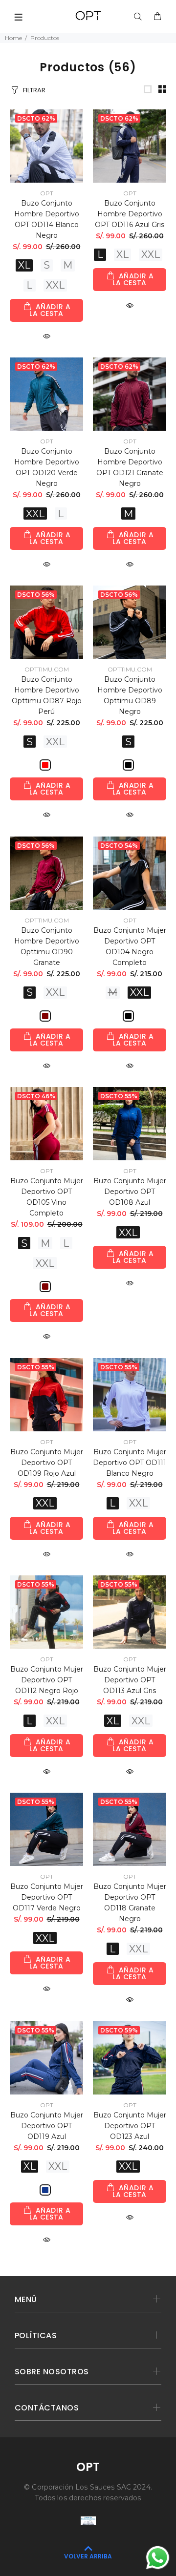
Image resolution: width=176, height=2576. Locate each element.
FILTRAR (34, 90)
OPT (47, 193)
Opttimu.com (47, 669)
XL (24, 265)
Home (13, 38)
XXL (55, 285)
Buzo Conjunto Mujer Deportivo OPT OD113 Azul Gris (130, 1680)
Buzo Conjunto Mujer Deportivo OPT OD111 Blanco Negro (130, 1463)
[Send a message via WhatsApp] (158, 2558)
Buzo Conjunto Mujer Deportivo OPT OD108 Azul (130, 1192)
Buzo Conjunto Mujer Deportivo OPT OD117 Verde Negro (47, 1897)
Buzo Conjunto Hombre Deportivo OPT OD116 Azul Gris (130, 214)
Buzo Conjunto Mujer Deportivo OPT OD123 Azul (130, 2126)
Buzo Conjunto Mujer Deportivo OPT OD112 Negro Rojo (47, 1680)
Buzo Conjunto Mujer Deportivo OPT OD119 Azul (47, 2126)
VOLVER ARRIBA (88, 2556)
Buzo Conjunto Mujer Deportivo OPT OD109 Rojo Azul (47, 1463)
